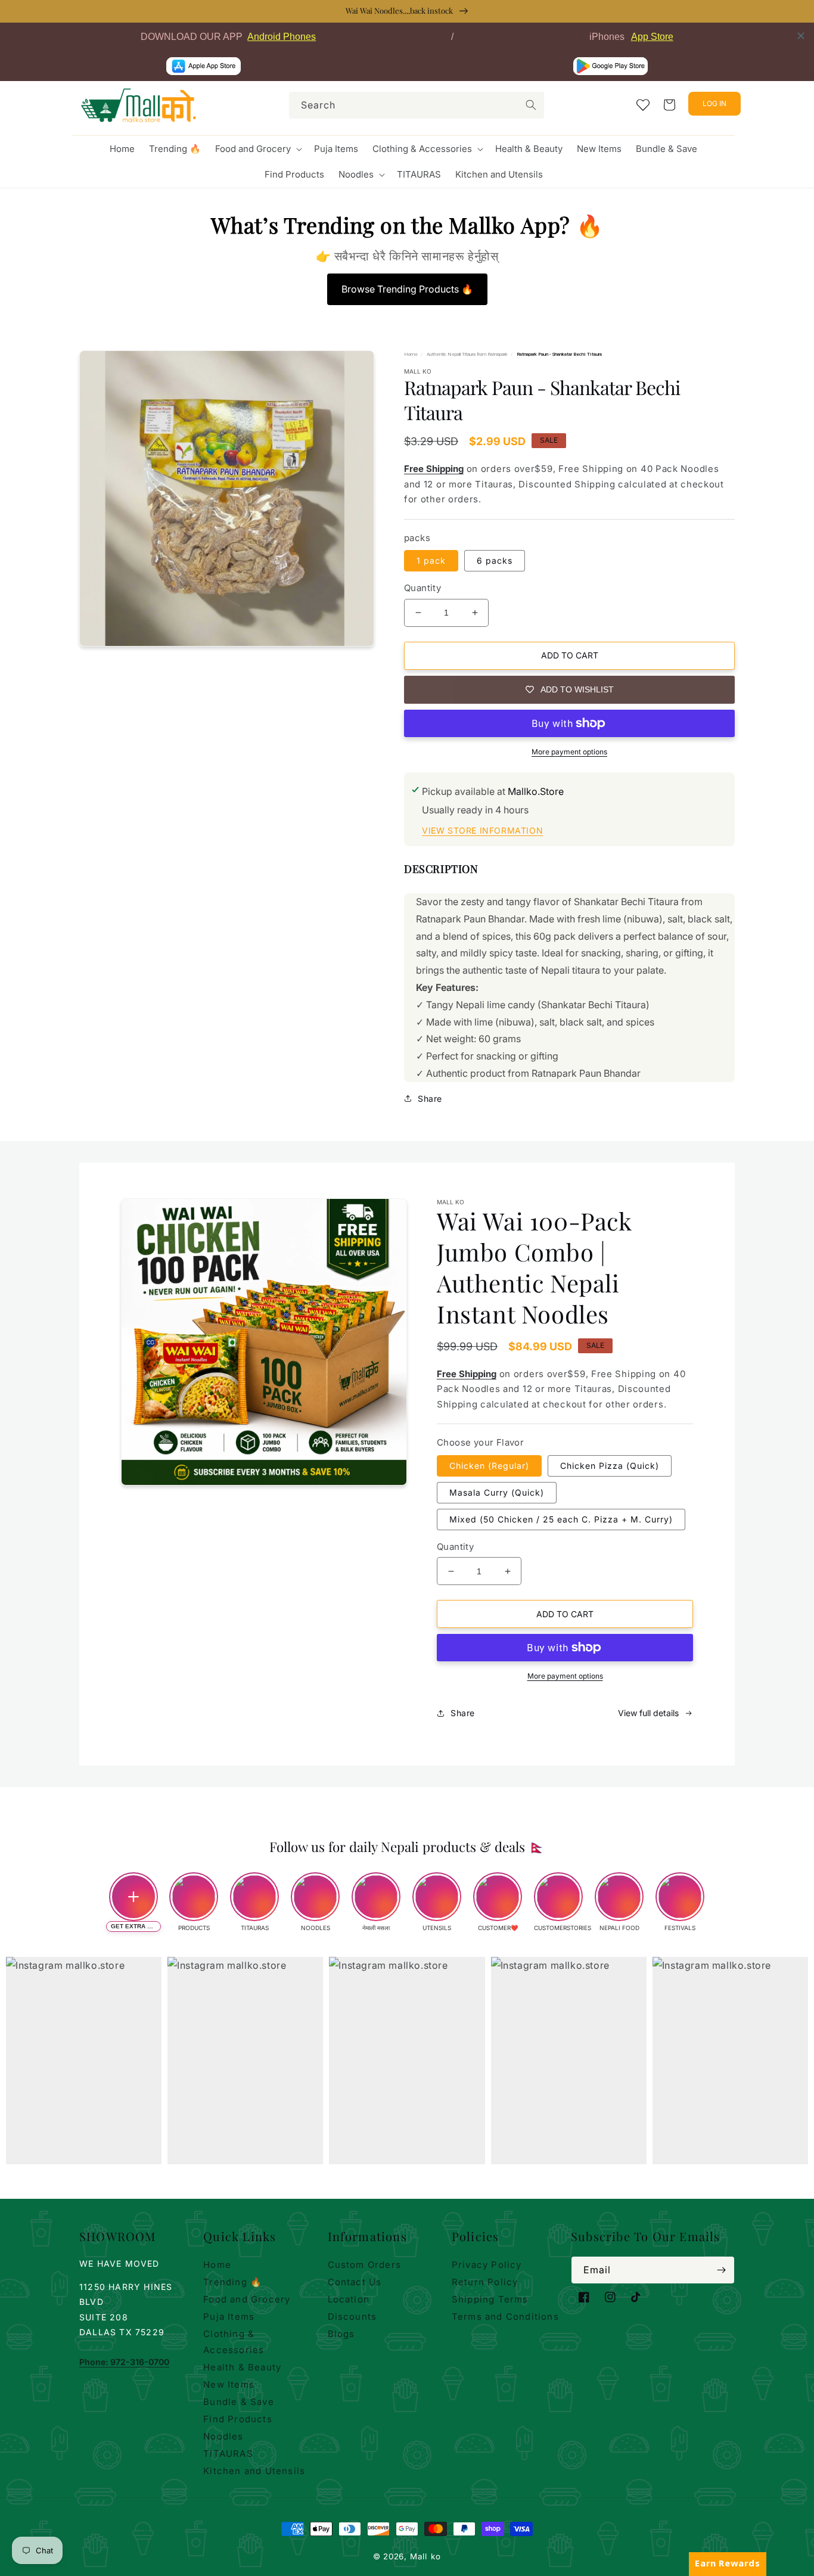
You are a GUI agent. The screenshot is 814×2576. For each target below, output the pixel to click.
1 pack (431, 560)
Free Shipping (434, 469)
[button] (257, 149)
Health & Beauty (242, 2367)
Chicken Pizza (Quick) (610, 1466)
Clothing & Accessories (234, 2342)
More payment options (569, 752)
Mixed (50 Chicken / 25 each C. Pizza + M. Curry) (561, 1519)
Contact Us (355, 2282)
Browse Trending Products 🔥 (407, 289)
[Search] (531, 105)
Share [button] (430, 1099)
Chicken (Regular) (489, 1466)
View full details (648, 1713)
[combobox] (417, 105)
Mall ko (425, 2556)
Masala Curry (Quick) (497, 1492)
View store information (482, 830)
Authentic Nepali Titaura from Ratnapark (467, 354)
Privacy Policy (487, 2265)
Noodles (223, 2436)
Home (411, 354)
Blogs (341, 2334)
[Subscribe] (721, 2270)
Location (349, 2299)
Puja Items (229, 2316)
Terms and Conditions (505, 2316)
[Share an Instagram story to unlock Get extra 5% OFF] (133, 1897)
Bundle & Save (239, 2402)
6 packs (495, 560)
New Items (229, 2384)
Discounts (352, 2316)
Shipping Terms (490, 2299)
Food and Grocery (247, 2299)
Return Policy (485, 2282)
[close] (801, 36)
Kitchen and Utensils (254, 2471)
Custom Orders (365, 2265)
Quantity (422, 588)
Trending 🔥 (233, 2282)
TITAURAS (228, 2454)
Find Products (238, 2419)
